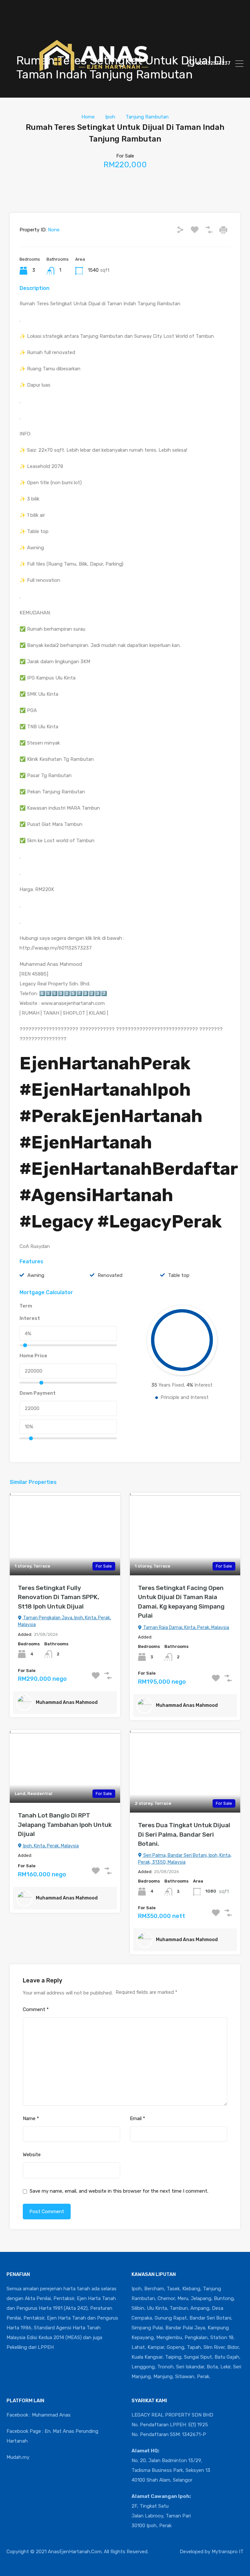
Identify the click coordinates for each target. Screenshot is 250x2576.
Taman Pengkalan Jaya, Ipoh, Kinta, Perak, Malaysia (64, 1621)
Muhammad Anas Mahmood (67, 1702)
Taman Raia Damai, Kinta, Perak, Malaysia (186, 1628)
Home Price (33, 1356)
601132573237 (214, 63)
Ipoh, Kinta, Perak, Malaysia (50, 1846)
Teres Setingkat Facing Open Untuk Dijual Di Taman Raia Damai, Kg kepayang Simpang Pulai (181, 1602)
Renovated (110, 1275)
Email (138, 2118)
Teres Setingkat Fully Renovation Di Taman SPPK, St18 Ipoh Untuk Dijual (59, 1597)
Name (31, 2118)
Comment (36, 2009)
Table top (179, 1275)
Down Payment (38, 1393)
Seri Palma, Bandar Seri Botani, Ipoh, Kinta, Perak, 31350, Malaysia (185, 1859)
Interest (30, 1318)
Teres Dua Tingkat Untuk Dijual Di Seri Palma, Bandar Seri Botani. (184, 1834)
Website (32, 2155)
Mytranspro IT (228, 2552)
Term (26, 1306)
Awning (36, 1275)
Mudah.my (18, 2457)
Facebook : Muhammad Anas (39, 2415)
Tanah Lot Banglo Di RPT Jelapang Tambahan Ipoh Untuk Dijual (65, 1825)
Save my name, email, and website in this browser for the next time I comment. (119, 2191)
